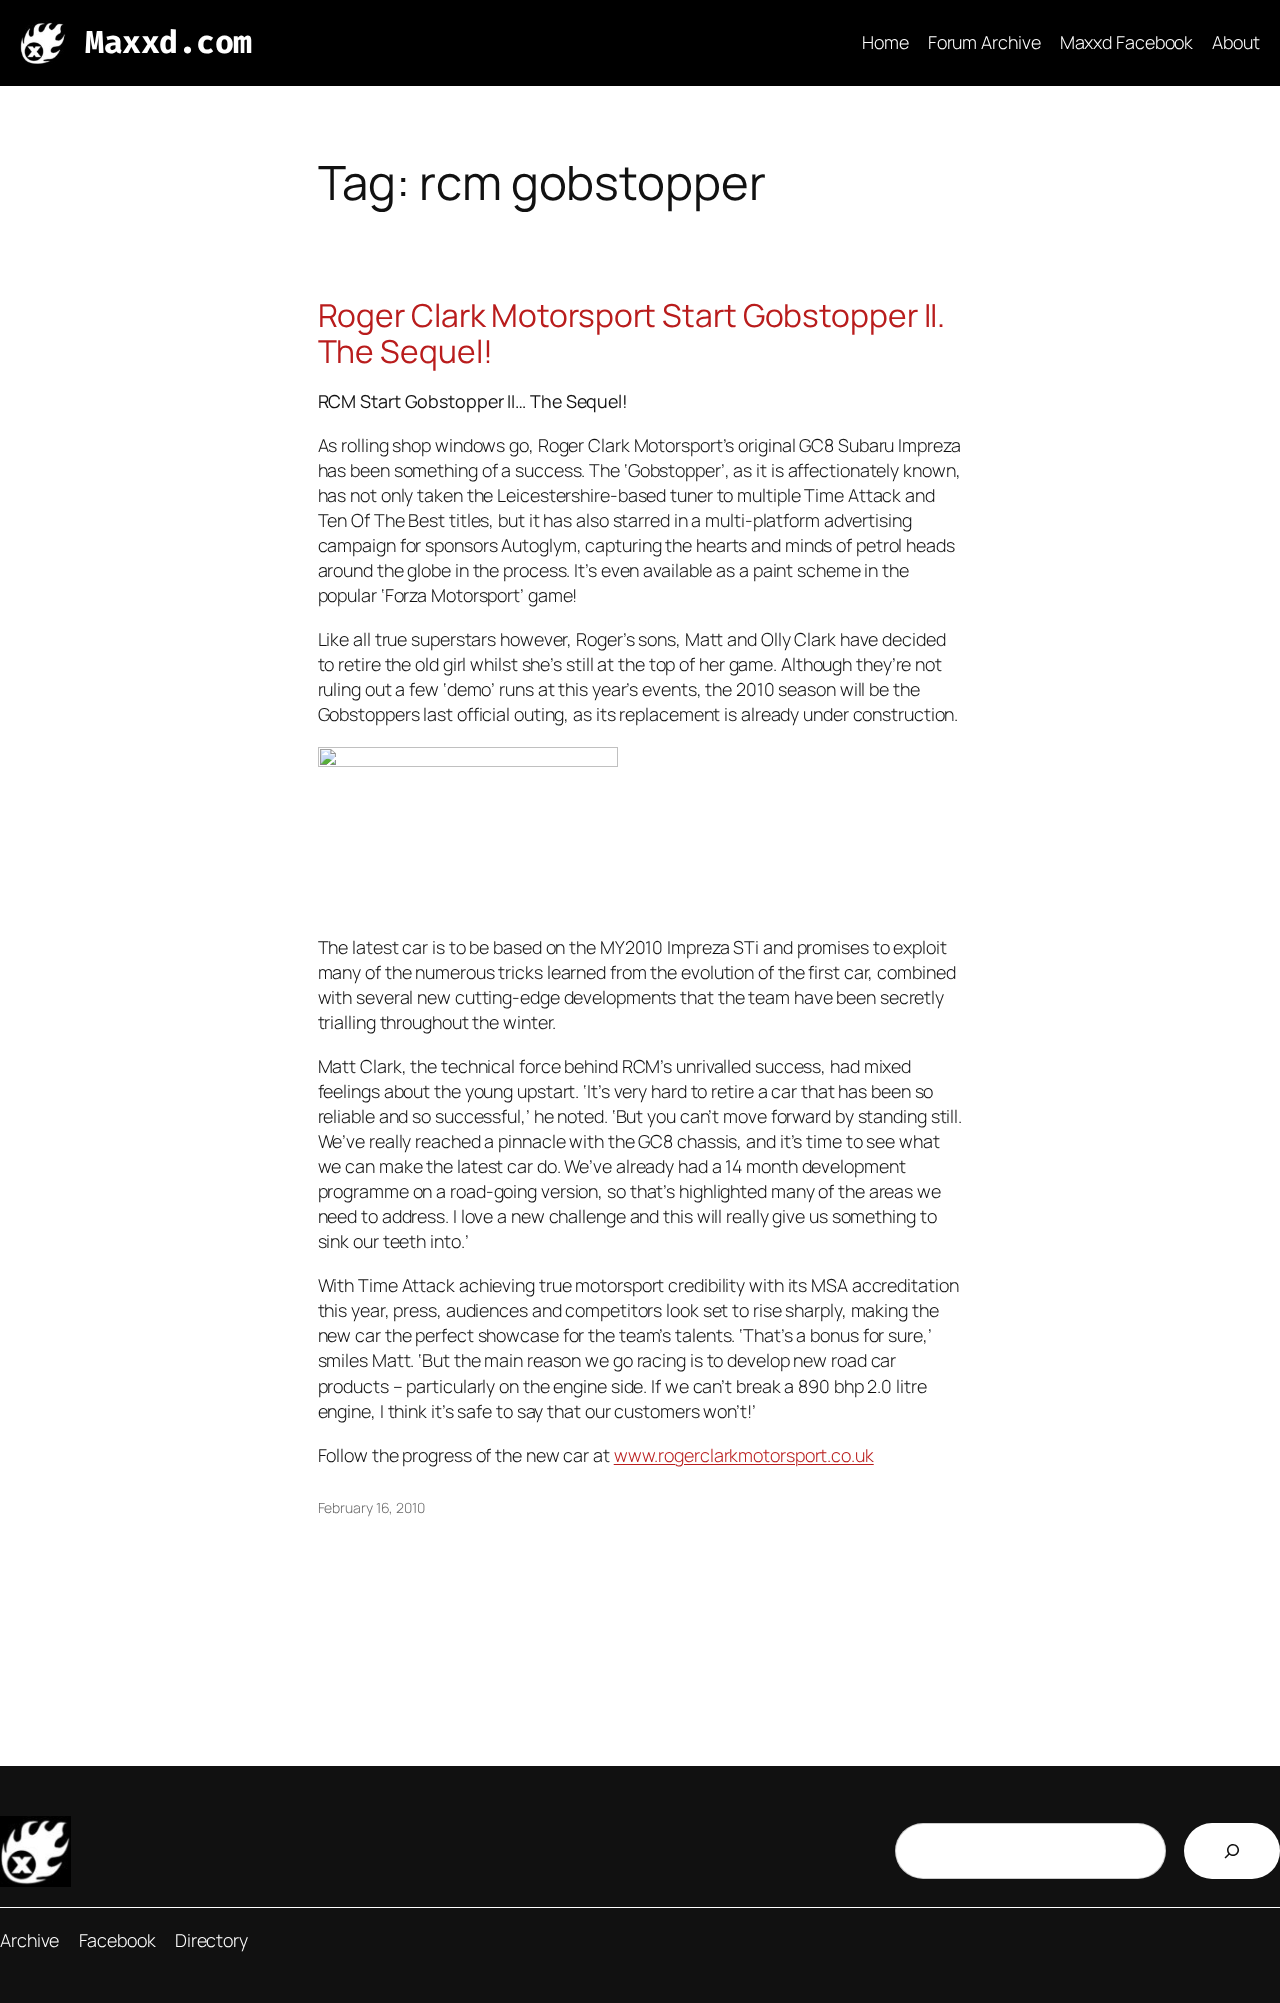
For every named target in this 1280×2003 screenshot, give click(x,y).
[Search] (1232, 1851)
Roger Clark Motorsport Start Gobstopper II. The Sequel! (632, 333)
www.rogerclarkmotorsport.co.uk (744, 1455)
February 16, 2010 (371, 1507)
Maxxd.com (168, 42)
